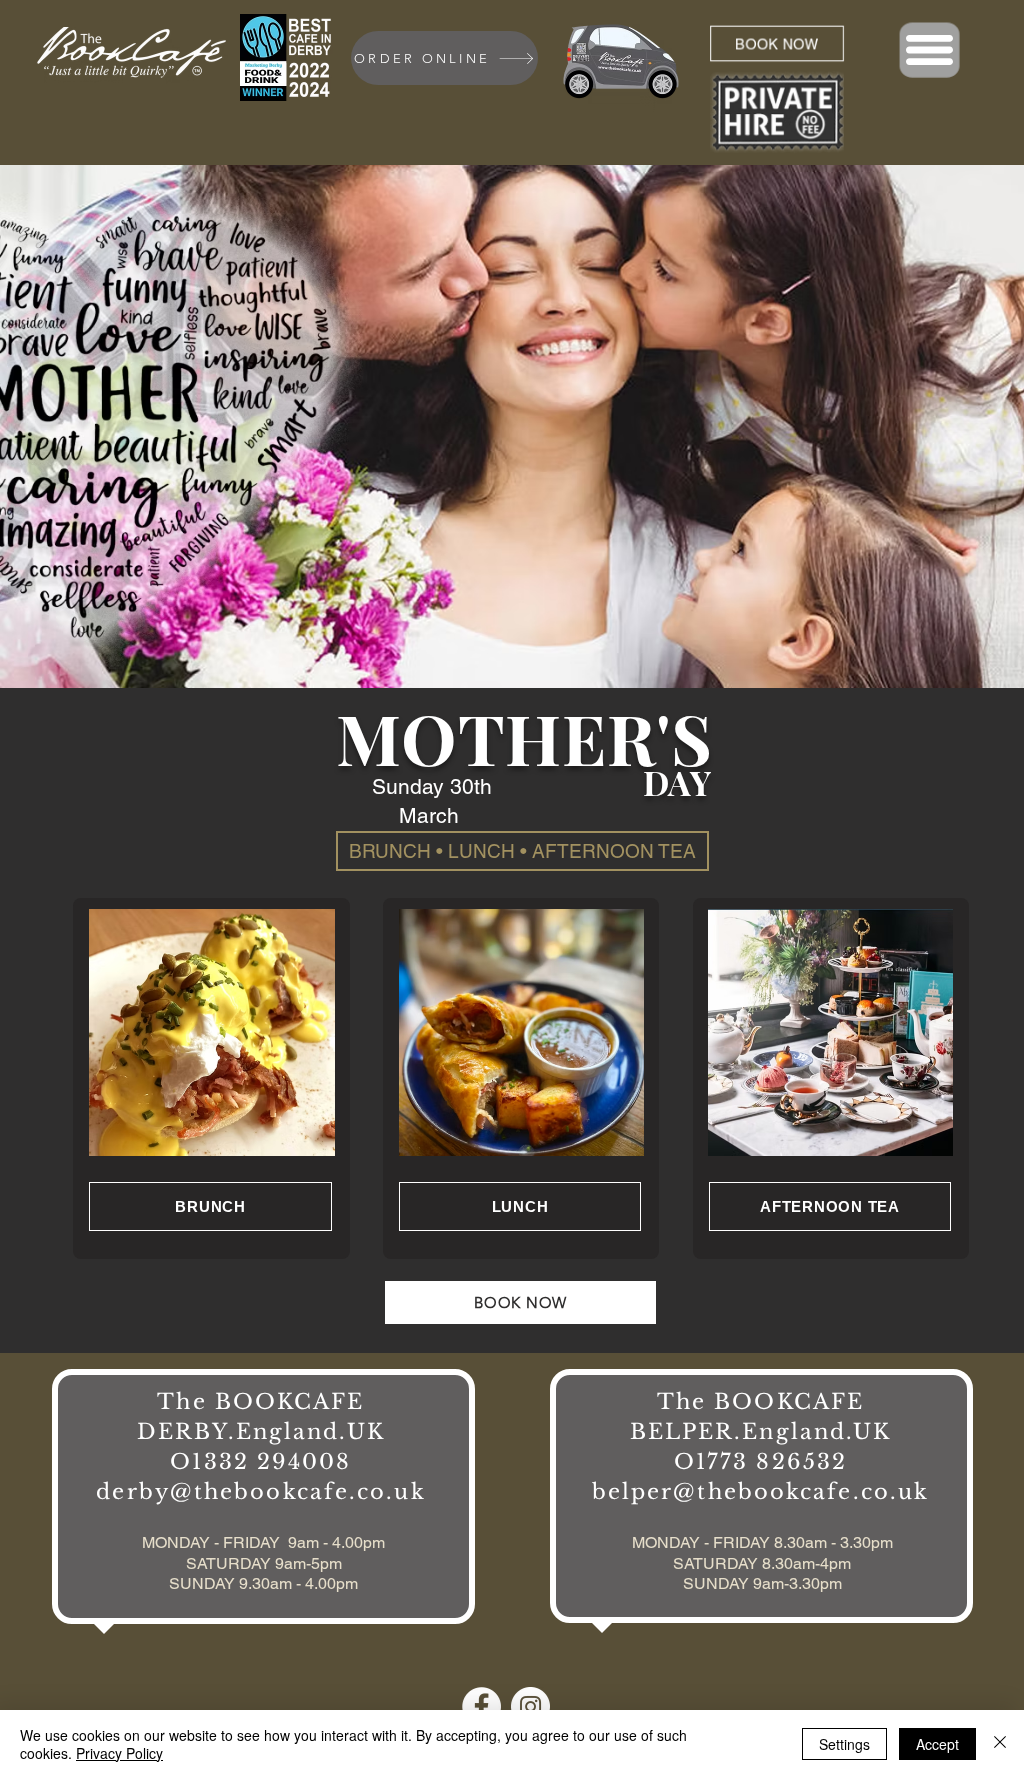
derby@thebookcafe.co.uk (260, 1492)
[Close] (1000, 1744)
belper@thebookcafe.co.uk (760, 1492)
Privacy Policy (119, 1753)
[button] (929, 50)
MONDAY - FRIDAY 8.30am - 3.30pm (762, 1542)
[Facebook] (481, 1706)
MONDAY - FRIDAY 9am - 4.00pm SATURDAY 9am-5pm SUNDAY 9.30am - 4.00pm (263, 1563)
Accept (937, 1744)
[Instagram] (530, 1706)
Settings (844, 1744)
